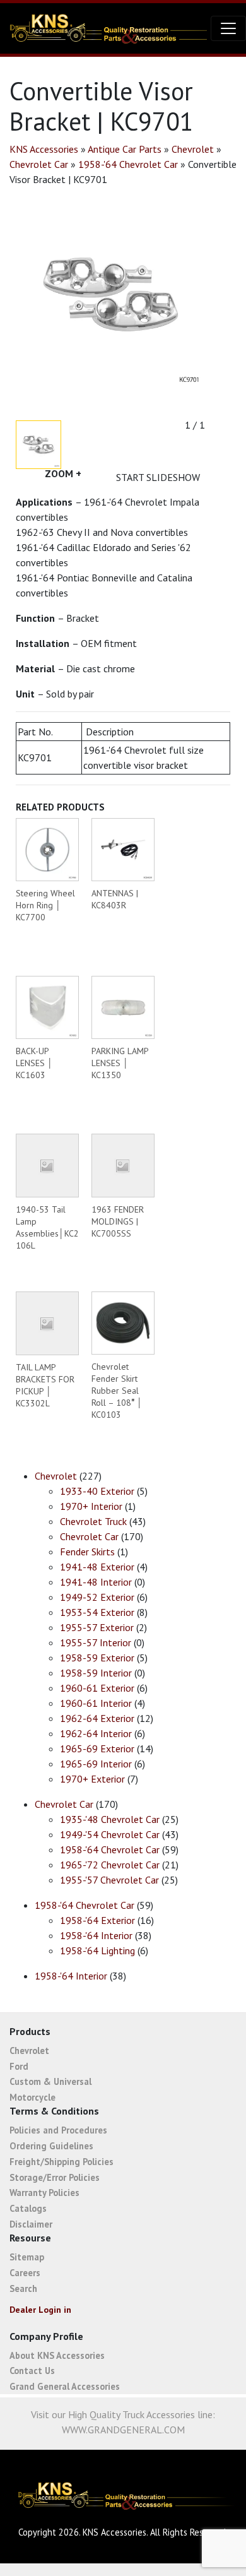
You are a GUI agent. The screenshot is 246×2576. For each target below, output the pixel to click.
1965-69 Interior (96, 1764)
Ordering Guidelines (51, 2146)
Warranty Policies (44, 2193)
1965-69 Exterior (97, 1748)
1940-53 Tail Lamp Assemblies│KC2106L (47, 1227)
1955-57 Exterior (97, 1627)
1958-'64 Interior (96, 1935)
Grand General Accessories (65, 2386)
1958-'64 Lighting (97, 1950)
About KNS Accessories (57, 2355)
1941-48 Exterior (97, 1567)
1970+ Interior (91, 1506)
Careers (25, 2273)
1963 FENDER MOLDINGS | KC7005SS (118, 1221)
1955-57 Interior (96, 1642)
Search (23, 2288)
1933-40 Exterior (97, 1491)
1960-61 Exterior (97, 1688)
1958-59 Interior (96, 1673)
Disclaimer (31, 2224)
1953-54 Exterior (97, 1612)
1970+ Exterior (92, 1779)
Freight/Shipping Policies (61, 2162)
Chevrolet (193, 149)
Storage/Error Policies (55, 2177)
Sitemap (27, 2257)
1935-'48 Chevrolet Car (110, 1819)
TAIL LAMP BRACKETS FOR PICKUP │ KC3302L (45, 1385)
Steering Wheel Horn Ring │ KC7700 (45, 905)
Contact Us (32, 2371)
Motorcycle (32, 2097)
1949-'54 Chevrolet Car (110, 1834)
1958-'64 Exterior (97, 1920)
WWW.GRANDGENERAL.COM (123, 2430)
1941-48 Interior (96, 1582)
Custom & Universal (50, 2081)
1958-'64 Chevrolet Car (128, 164)
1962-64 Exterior (97, 1718)
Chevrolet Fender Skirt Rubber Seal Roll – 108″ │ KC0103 (117, 1391)
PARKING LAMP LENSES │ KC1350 (120, 1063)
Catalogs (28, 2208)
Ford (19, 2066)
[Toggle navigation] (228, 28)
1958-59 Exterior (97, 1658)
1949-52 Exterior (97, 1597)
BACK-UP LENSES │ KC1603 (34, 1063)
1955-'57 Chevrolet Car (109, 1880)
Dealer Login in (40, 2310)
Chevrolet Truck (93, 1521)
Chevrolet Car (39, 164)
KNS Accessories (44, 149)
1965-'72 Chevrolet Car (110, 1865)
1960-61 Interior (96, 1703)
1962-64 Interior (96, 1733)
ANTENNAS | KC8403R (115, 899)
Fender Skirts (87, 1552)
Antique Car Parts (125, 149)
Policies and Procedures (58, 2130)
